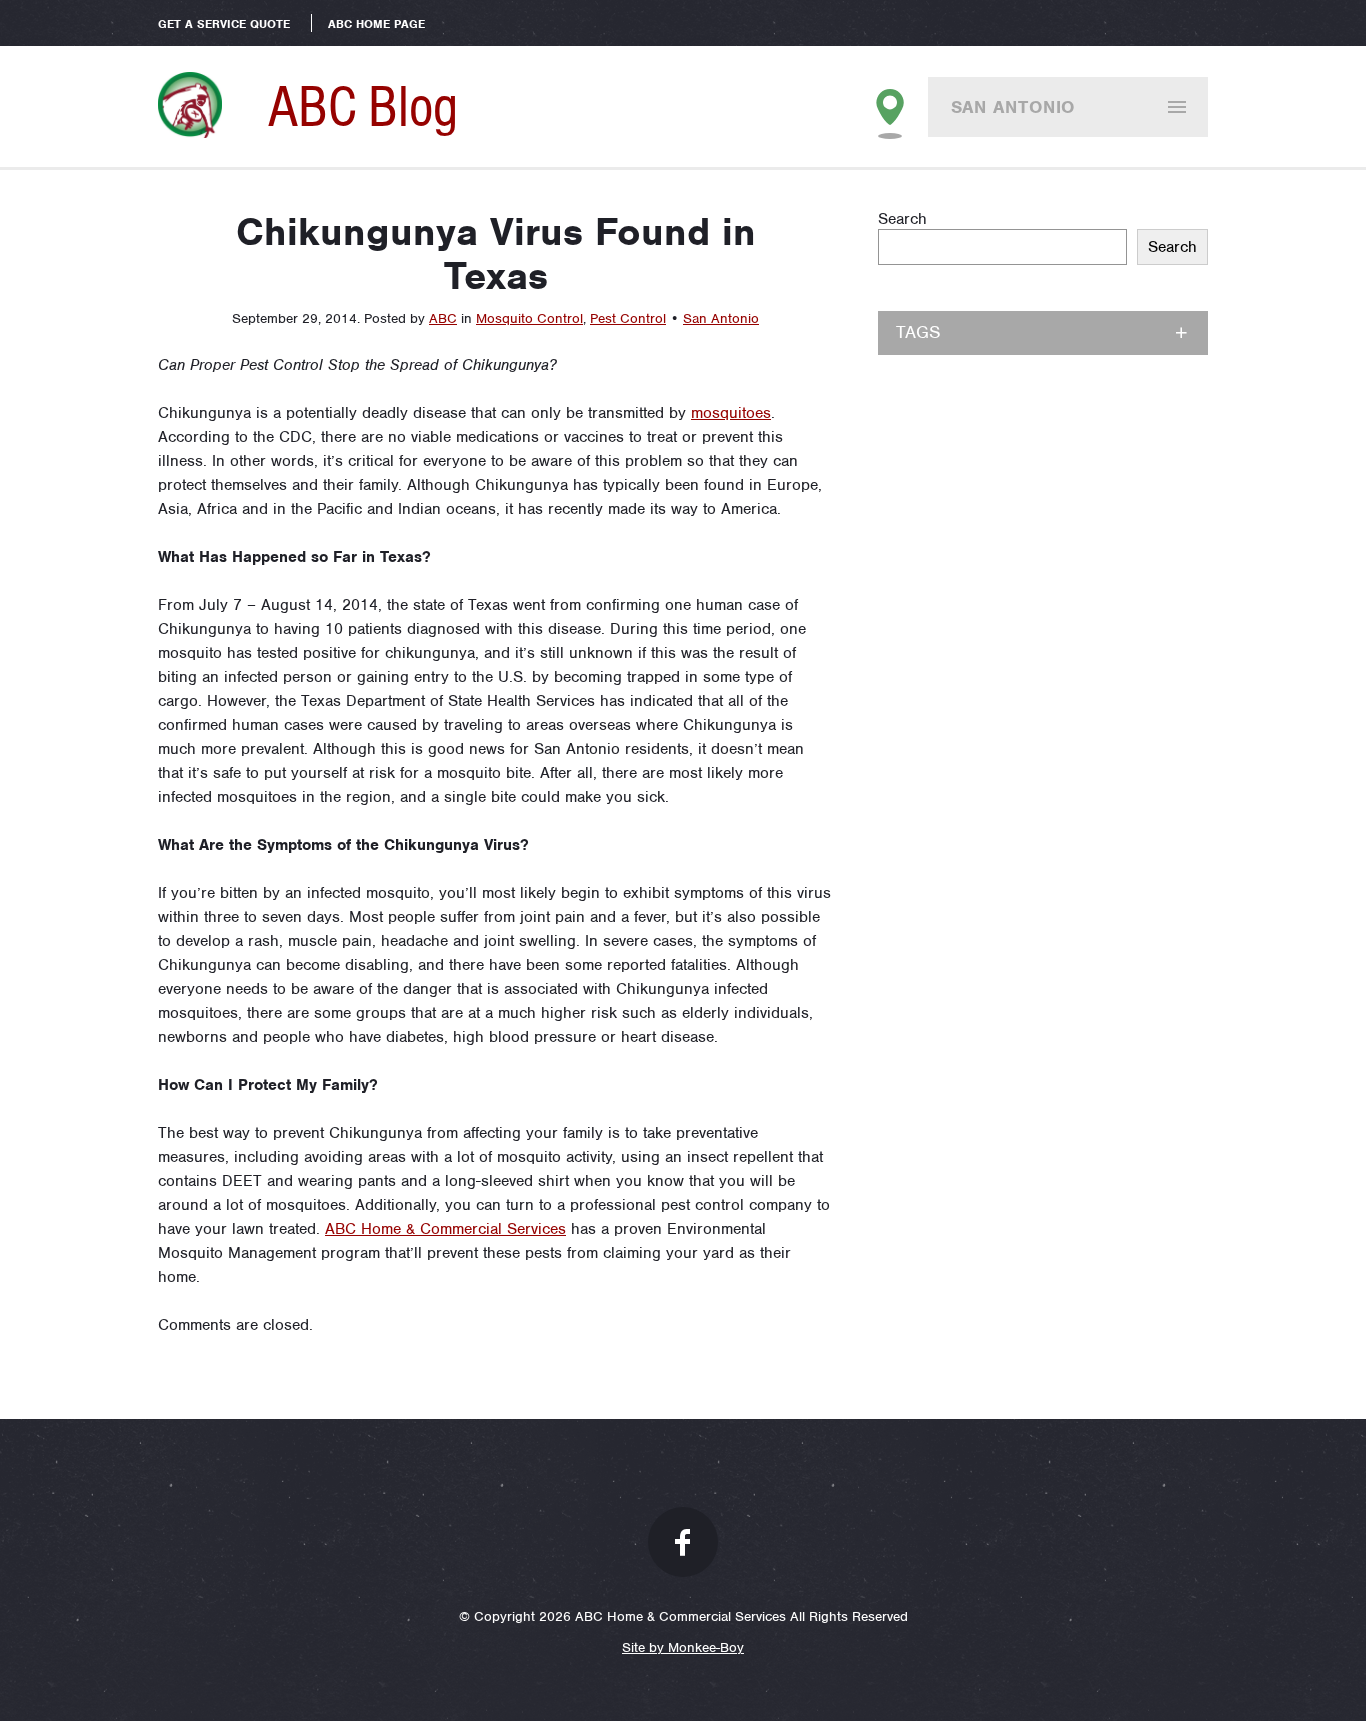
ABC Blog (363, 106)
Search (902, 219)
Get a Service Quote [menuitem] (224, 24)
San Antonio (1013, 107)
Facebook (683, 1542)
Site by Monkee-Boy (683, 1647)
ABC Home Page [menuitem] (376, 24)
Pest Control (628, 318)
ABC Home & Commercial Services (445, 1229)
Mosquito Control (529, 318)
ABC (443, 318)
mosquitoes (731, 413)
